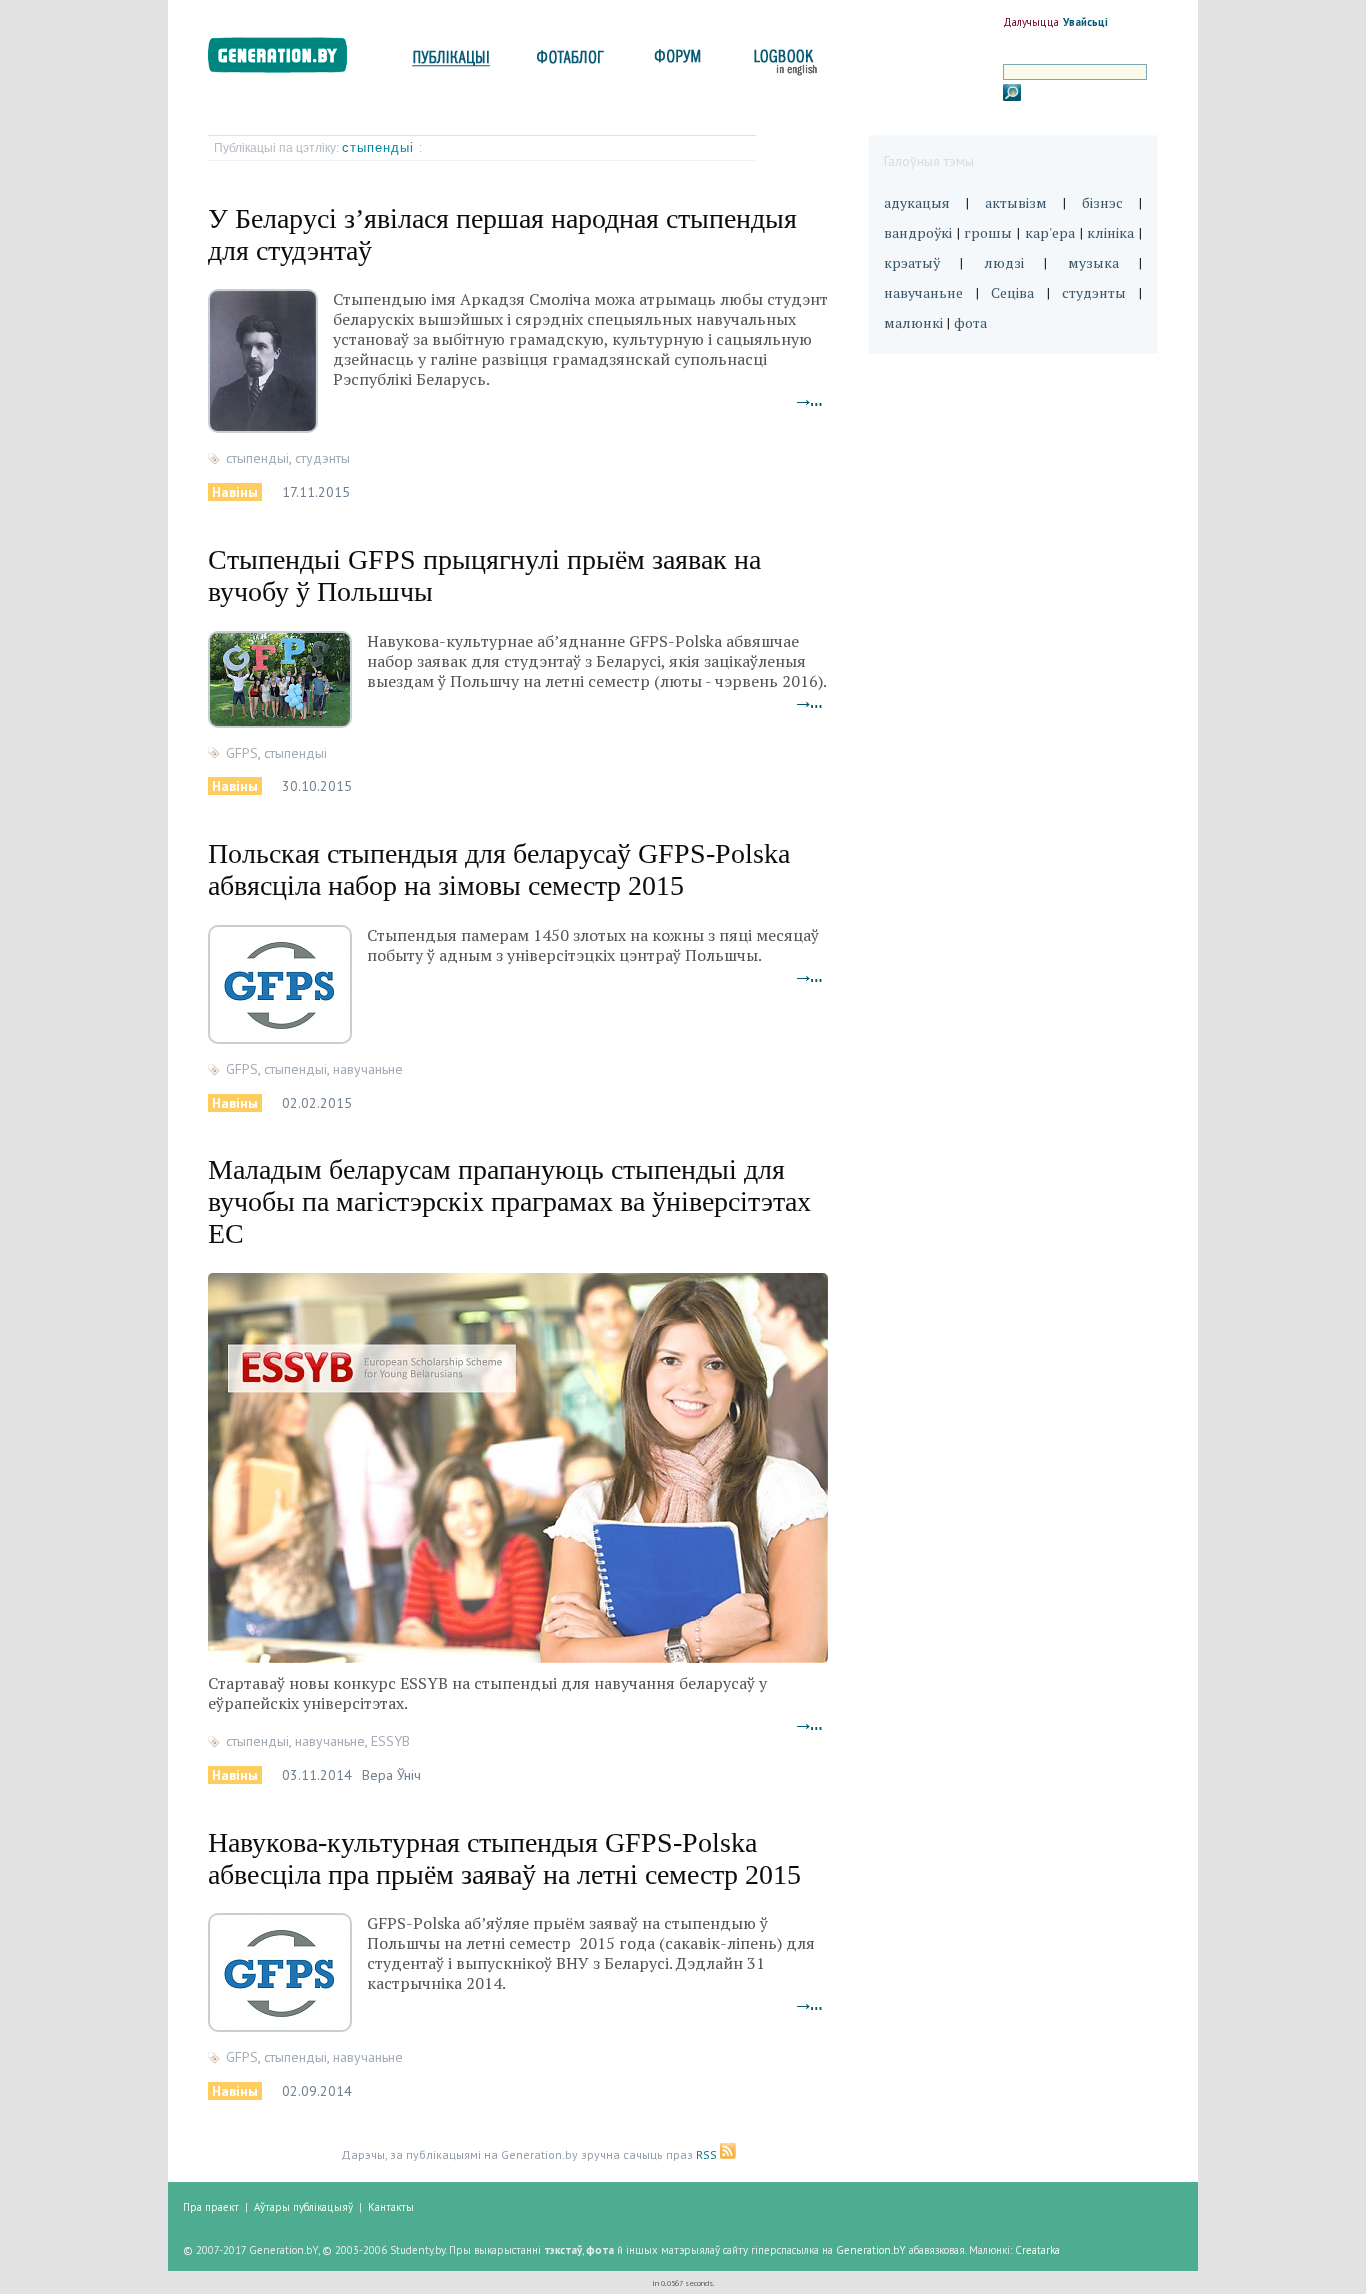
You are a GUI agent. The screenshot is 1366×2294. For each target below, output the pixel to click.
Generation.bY (871, 2250)
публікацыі (451, 62)
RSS (708, 2154)
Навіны (235, 492)
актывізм (1016, 202)
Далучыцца (1031, 22)
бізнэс (1102, 202)
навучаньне (368, 1069)
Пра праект (211, 2207)
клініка (1110, 232)
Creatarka (1037, 2250)
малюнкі (913, 322)
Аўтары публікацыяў (303, 2207)
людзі (1004, 262)
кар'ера (1050, 232)
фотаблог (571, 62)
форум (676, 62)
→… (810, 400)
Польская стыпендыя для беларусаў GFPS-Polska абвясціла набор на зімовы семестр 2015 (499, 869)
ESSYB (390, 1741)
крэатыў (912, 262)
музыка (1093, 262)
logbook (781, 62)
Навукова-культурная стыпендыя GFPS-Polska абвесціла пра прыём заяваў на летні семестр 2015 (504, 1858)
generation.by (288, 59)
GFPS (242, 753)
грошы (988, 232)
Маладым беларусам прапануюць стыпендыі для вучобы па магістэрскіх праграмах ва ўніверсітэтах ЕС (509, 1201)
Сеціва (1012, 292)
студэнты (322, 458)
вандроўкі (918, 232)
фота (970, 322)
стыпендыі (380, 147)
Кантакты (391, 2207)
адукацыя (917, 202)
